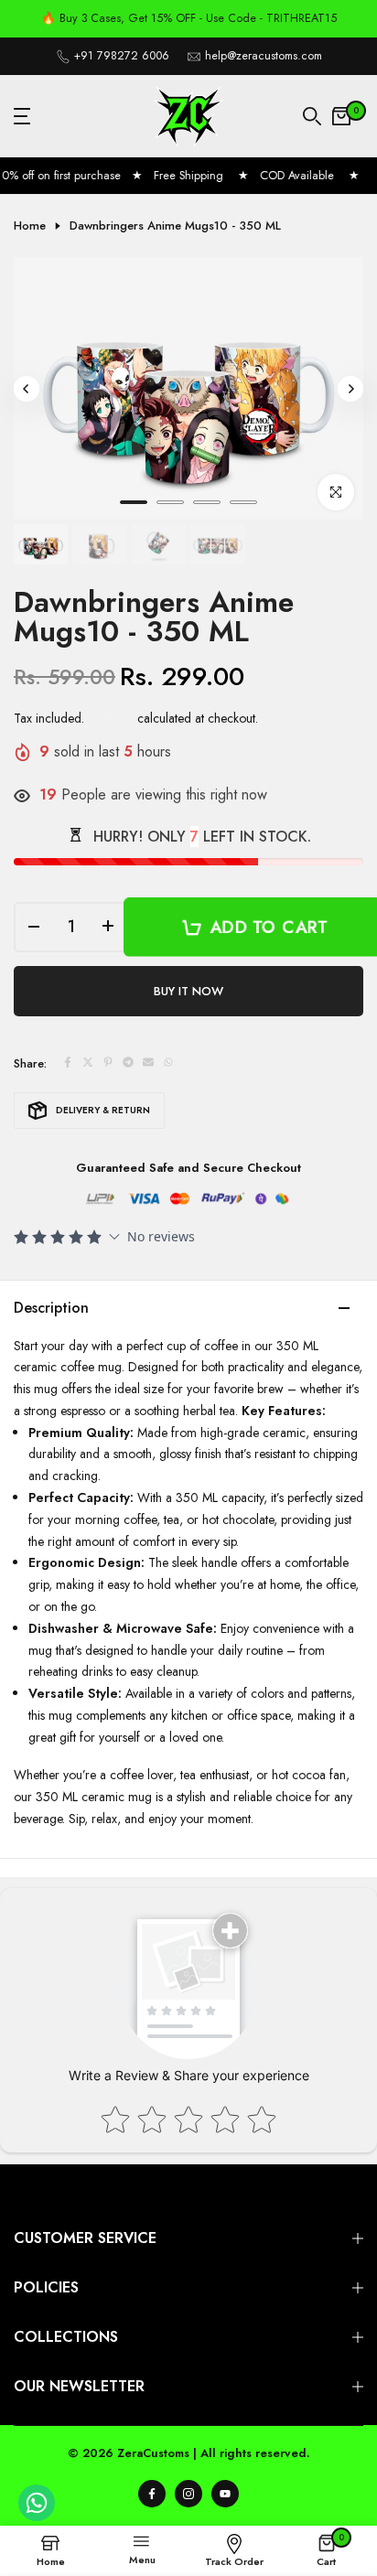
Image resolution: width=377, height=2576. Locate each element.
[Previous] (27, 389)
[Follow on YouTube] (225, 2494)
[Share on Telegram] (128, 1064)
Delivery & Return (103, 1110)
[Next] (350, 389)
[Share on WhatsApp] (168, 1064)
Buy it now (188, 991)
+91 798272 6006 (122, 56)
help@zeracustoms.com (264, 56)
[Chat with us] (37, 2517)
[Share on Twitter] (88, 1064)
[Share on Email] (148, 1064)
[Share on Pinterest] (108, 1064)
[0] (341, 116)
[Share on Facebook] (68, 1064)
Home (30, 226)
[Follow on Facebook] (152, 2494)
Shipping (111, 718)
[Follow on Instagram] (188, 2494)
